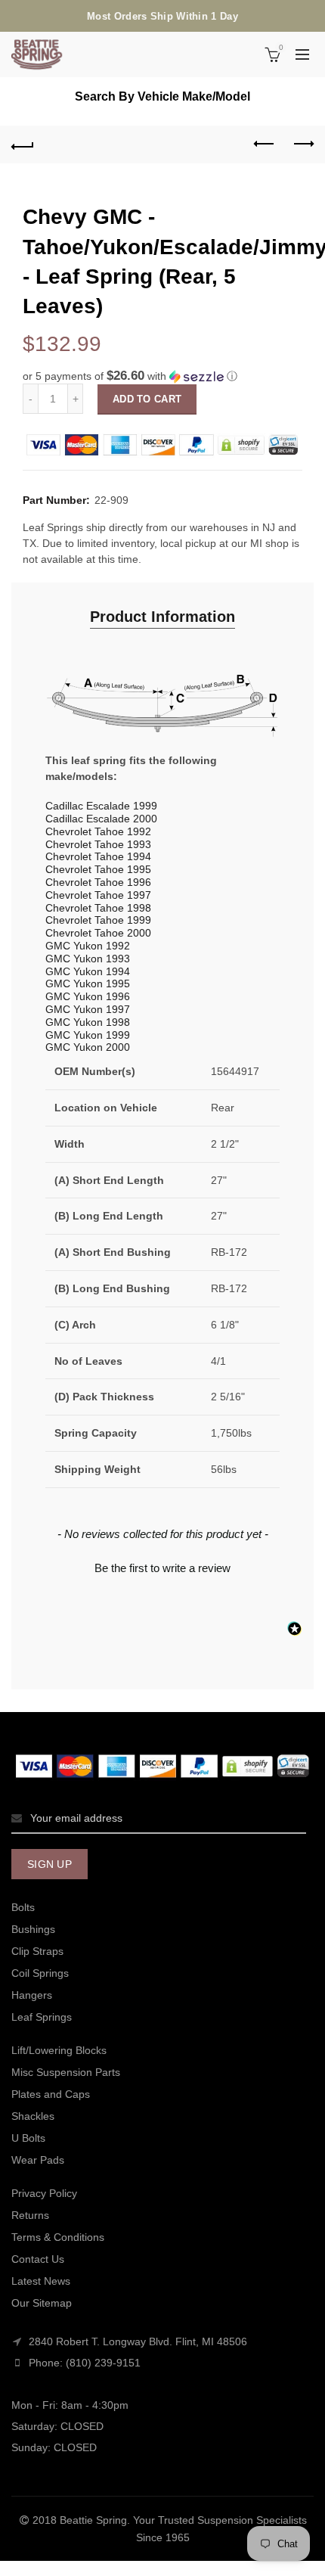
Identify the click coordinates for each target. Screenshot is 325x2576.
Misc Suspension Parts (66, 2072)
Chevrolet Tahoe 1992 (98, 831)
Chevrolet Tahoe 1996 (98, 882)
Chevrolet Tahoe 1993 (98, 844)
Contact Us (38, 2259)
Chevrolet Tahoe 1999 (98, 920)
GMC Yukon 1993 (88, 959)
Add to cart (147, 399)
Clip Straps (37, 1951)
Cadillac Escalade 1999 (101, 806)
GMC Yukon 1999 (88, 1035)
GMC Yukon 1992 (88, 946)
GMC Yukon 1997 (88, 1009)
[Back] (23, 144)
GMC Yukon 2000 (88, 1047)
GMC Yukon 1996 (88, 996)
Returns (30, 2215)
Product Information (162, 617)
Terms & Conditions (58, 2237)
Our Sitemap (42, 2303)
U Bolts (28, 2138)
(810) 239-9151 (103, 2363)
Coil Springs (40, 1973)
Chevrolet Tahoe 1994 (98, 856)
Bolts (23, 1907)
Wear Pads (38, 2160)
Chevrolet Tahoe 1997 (98, 895)
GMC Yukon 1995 (88, 983)
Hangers (32, 1995)
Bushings (33, 1929)
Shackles (33, 2116)
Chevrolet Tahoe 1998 (98, 908)
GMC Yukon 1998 (88, 1022)
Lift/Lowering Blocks (59, 2050)
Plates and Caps (51, 2094)
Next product (302, 144)
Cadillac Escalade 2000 (101, 819)
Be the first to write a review (162, 1568)
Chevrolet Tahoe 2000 (98, 933)
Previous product (265, 144)
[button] (162, 376)
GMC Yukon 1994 (88, 971)
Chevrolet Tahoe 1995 (98, 869)
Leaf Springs (42, 2017)
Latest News (41, 2281)
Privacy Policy (44, 2193)
